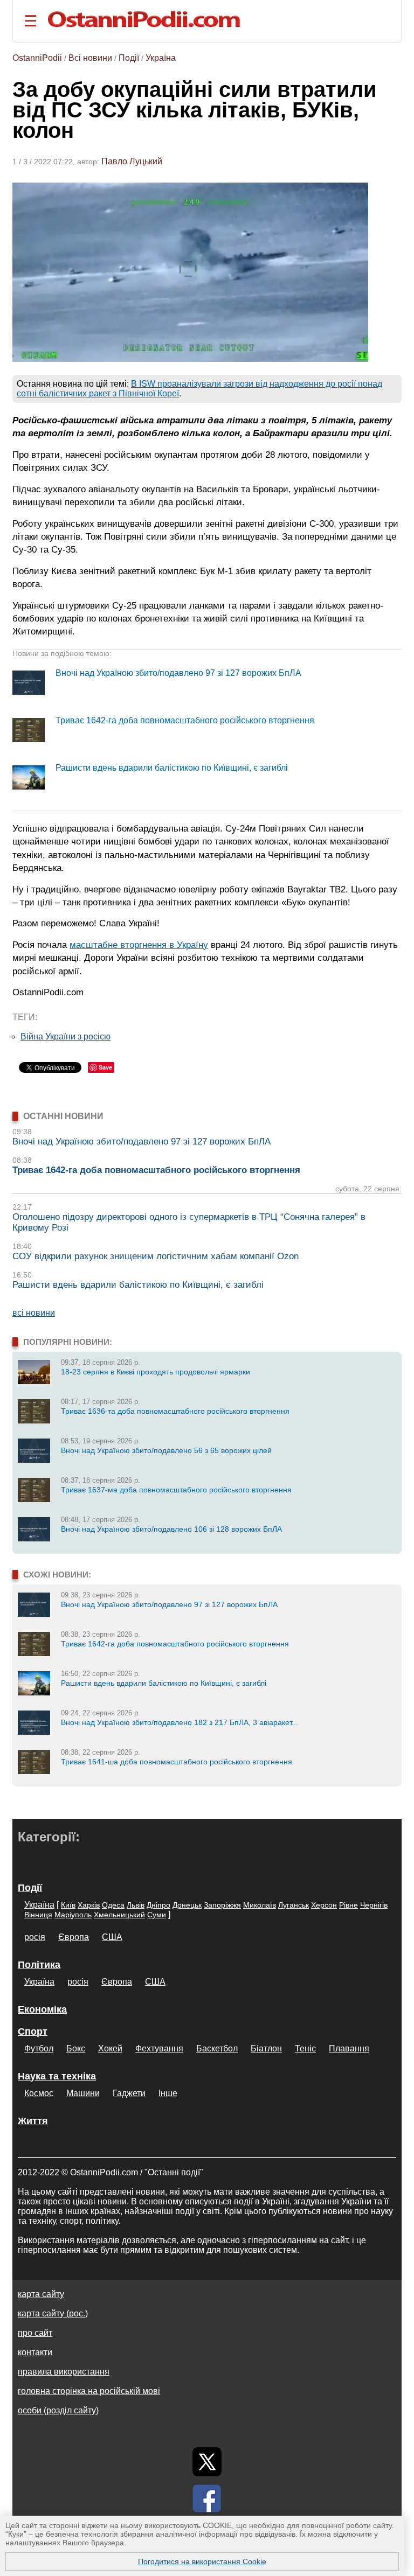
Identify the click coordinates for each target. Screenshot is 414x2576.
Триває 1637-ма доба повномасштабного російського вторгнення (176, 1490)
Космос (39, 2093)
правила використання (64, 2372)
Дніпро (158, 1905)
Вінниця (38, 1915)
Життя (33, 2121)
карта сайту (41, 2294)
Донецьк (187, 1905)
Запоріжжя (222, 1905)
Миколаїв (260, 1905)
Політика (39, 1965)
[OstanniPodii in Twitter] (207, 2462)
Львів (136, 1905)
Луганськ (294, 1905)
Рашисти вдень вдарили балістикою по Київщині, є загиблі (172, 768)
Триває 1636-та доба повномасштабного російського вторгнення (175, 1411)
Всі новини (90, 58)
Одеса (113, 1905)
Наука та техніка (57, 2076)
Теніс (305, 2048)
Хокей (110, 2048)
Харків (89, 1905)
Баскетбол (217, 2048)
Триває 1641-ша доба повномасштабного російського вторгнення (177, 1762)
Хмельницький (119, 1915)
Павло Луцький (132, 161)
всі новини (34, 1313)
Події (129, 58)
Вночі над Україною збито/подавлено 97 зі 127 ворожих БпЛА (178, 673)
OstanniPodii (37, 58)
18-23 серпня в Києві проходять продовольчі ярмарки (156, 1372)
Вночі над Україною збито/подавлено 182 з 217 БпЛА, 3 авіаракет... (180, 1722)
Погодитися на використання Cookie (202, 2561)
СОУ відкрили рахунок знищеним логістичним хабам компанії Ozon (156, 1256)
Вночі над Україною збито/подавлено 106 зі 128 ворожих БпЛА (171, 1529)
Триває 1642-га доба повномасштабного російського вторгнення (185, 720)
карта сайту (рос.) (53, 2313)
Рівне (349, 1905)
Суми (157, 1915)
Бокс (76, 2048)
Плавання (349, 2048)
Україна (161, 58)
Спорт (33, 2032)
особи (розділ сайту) (58, 2410)
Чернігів (374, 1905)
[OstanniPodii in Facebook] (207, 2498)
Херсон (324, 1905)
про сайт (35, 2333)
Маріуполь (73, 1915)
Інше (168, 2093)
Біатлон (266, 2048)
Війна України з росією (65, 1036)
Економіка (42, 2009)
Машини (83, 2093)
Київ (68, 1905)
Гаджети (129, 2093)
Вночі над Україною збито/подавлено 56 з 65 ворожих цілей (166, 1450)
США (112, 1937)
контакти (35, 2352)
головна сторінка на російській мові (89, 2391)
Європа (74, 1937)
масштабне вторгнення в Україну (139, 945)
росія (35, 1937)
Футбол (39, 2048)
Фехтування (159, 2048)
